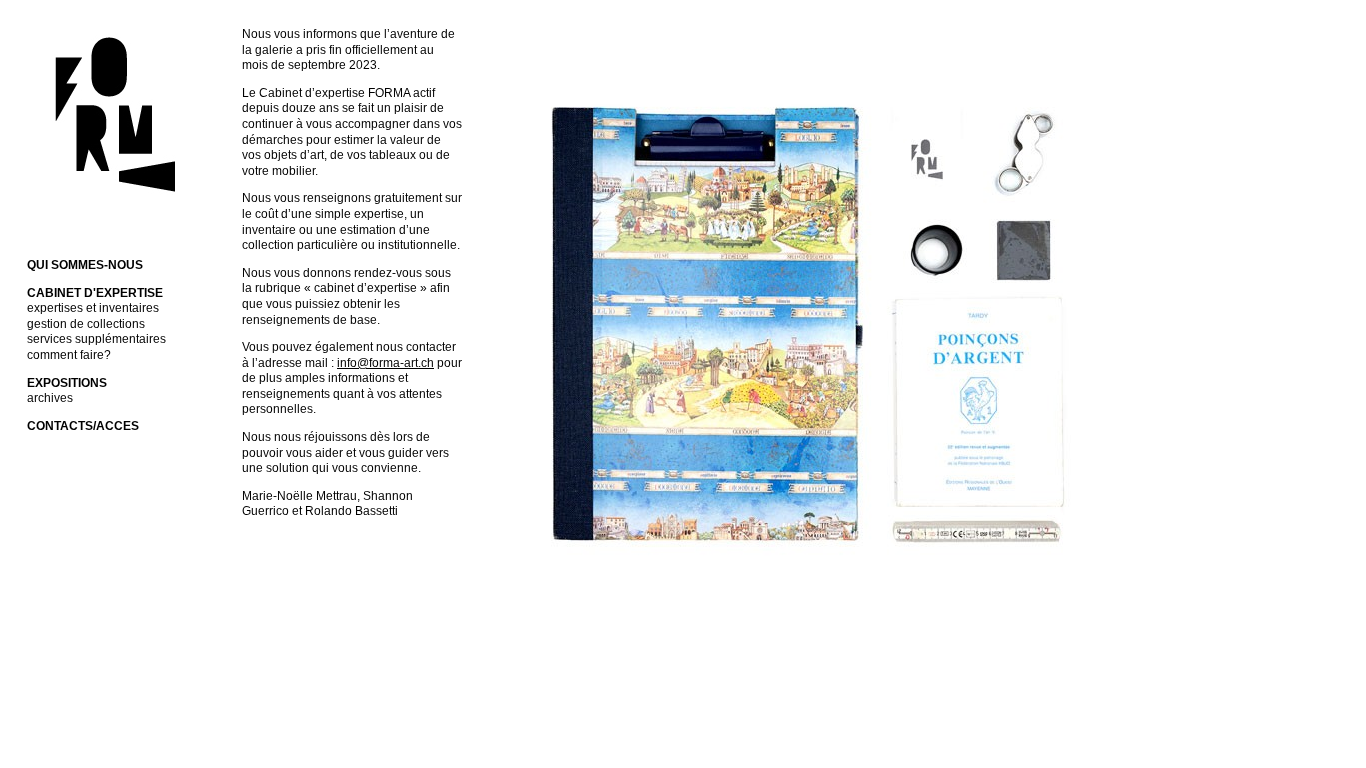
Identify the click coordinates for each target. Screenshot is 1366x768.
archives (50, 398)
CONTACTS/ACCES (83, 426)
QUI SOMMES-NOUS (85, 265)
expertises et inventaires (93, 308)
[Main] (109, 204)
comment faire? (69, 355)
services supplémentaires (96, 339)
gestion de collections (86, 324)
